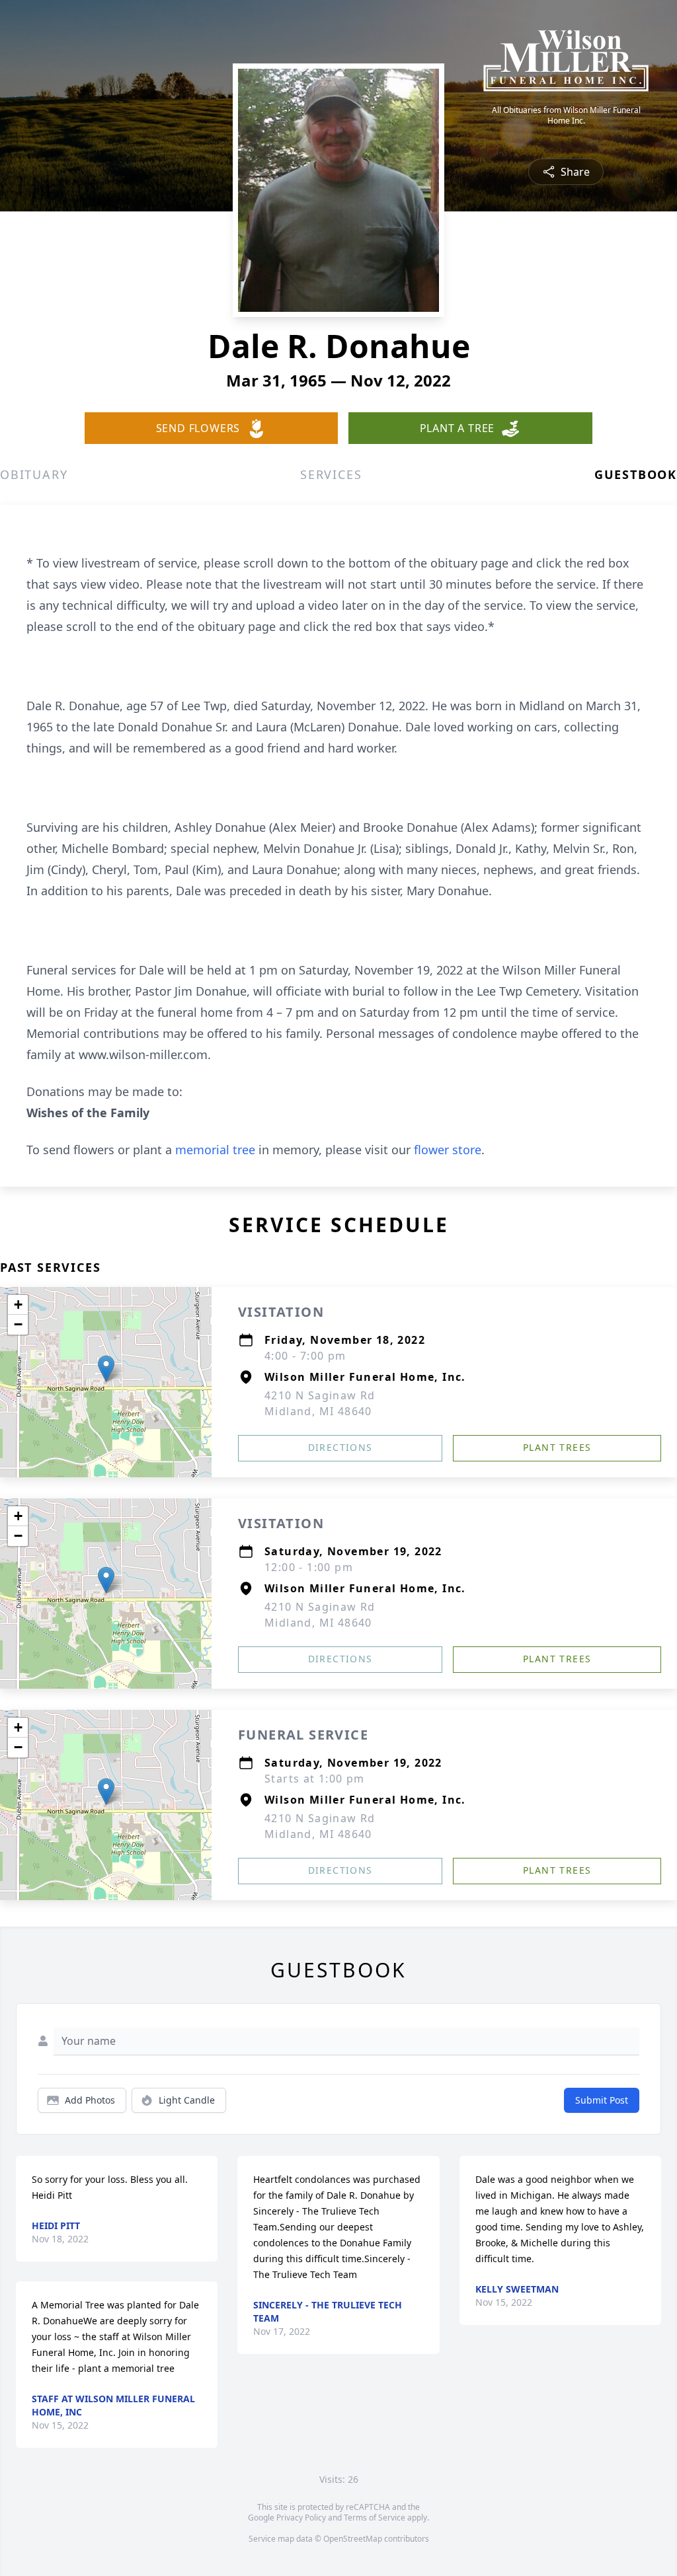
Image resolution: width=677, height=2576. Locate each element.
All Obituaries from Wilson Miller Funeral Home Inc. (566, 116)
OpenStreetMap (353, 2539)
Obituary (34, 474)
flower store (448, 1150)
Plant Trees (557, 1447)
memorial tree (215, 1150)
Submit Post (602, 2100)
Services (331, 474)
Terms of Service (375, 2518)
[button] (106, 1369)
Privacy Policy (301, 2518)
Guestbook (636, 474)
